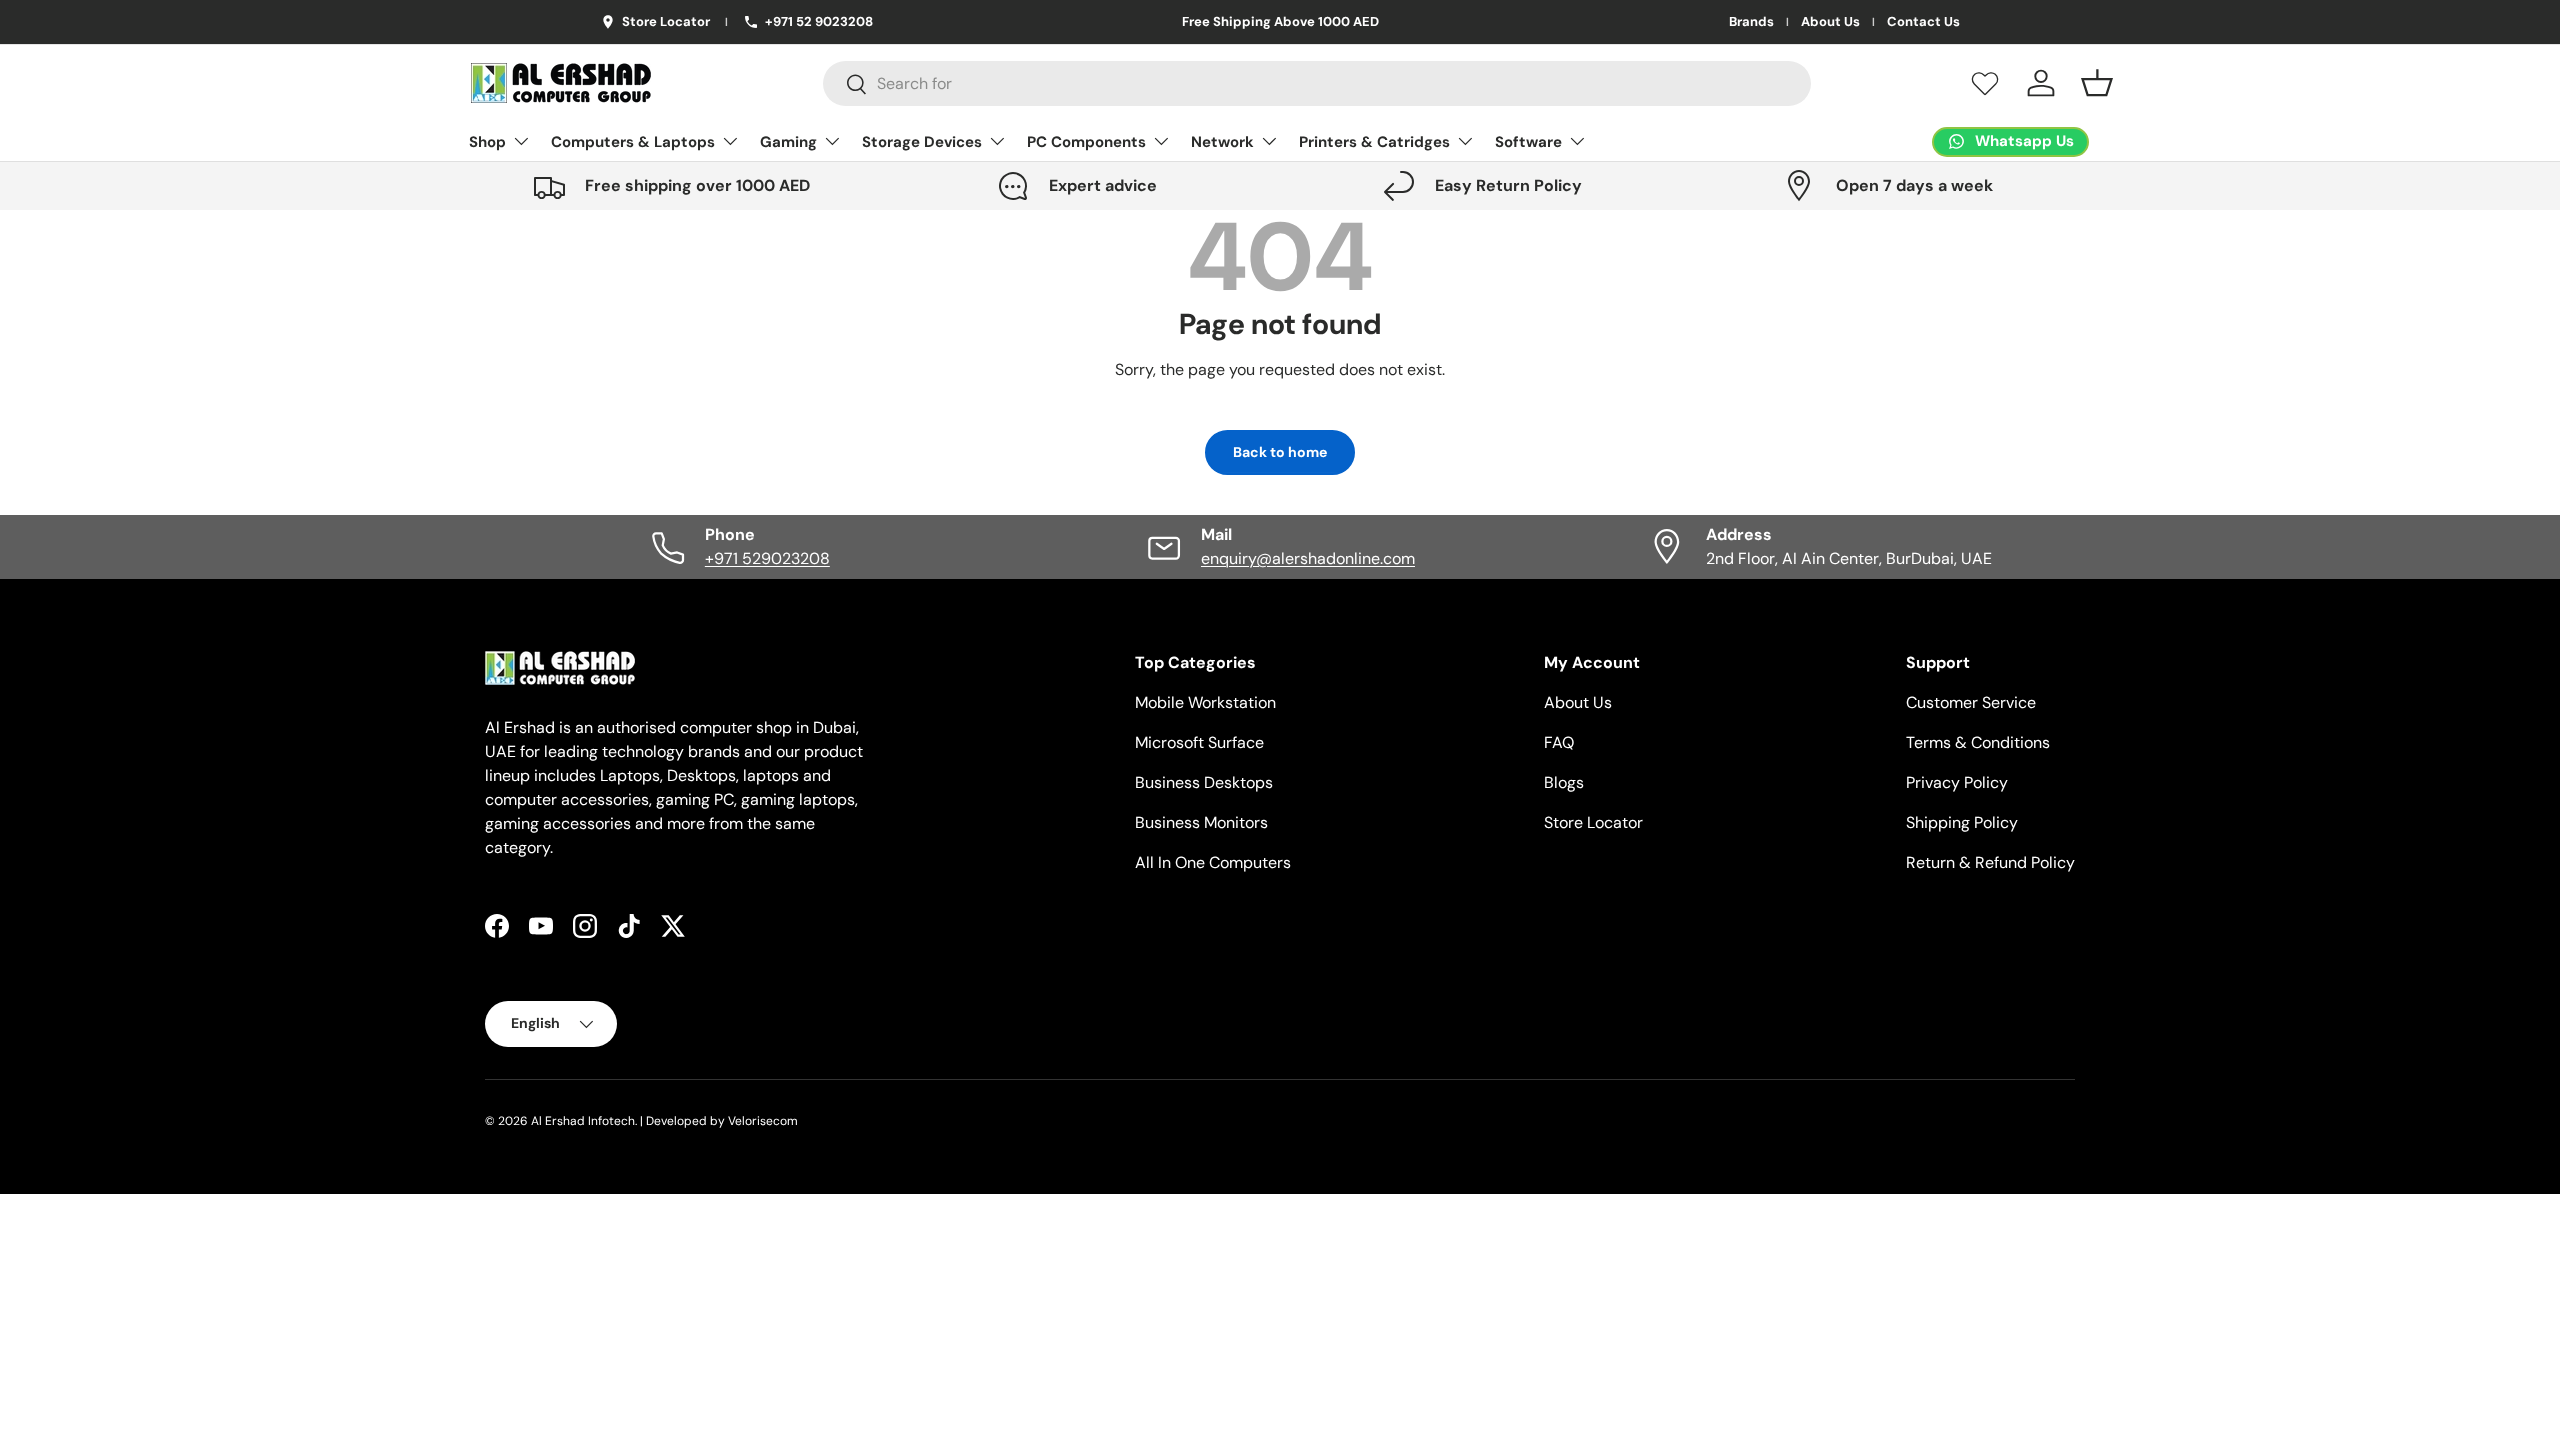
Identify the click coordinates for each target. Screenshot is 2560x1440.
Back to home (1280, 452)
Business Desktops (1204, 782)
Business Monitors (1201, 822)
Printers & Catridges (1374, 142)
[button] (2097, 83)
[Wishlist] (1985, 83)
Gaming (788, 142)
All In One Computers (1213, 862)
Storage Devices (922, 142)
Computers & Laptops (633, 142)
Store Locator (1593, 822)
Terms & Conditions (1978, 742)
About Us (1830, 22)
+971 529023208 (767, 558)
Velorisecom (763, 1121)
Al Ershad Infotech (583, 1121)
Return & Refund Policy (1990, 862)
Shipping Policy (1962, 822)
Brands (1751, 22)
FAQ (1559, 742)
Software (1528, 142)
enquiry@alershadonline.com (1308, 558)
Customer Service (1971, 702)
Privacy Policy (1957, 782)
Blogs (1564, 782)
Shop (487, 142)
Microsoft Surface (1199, 742)
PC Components (1086, 142)
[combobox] (1317, 83)
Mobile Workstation (1205, 702)
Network (1222, 142)
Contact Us (1923, 22)
